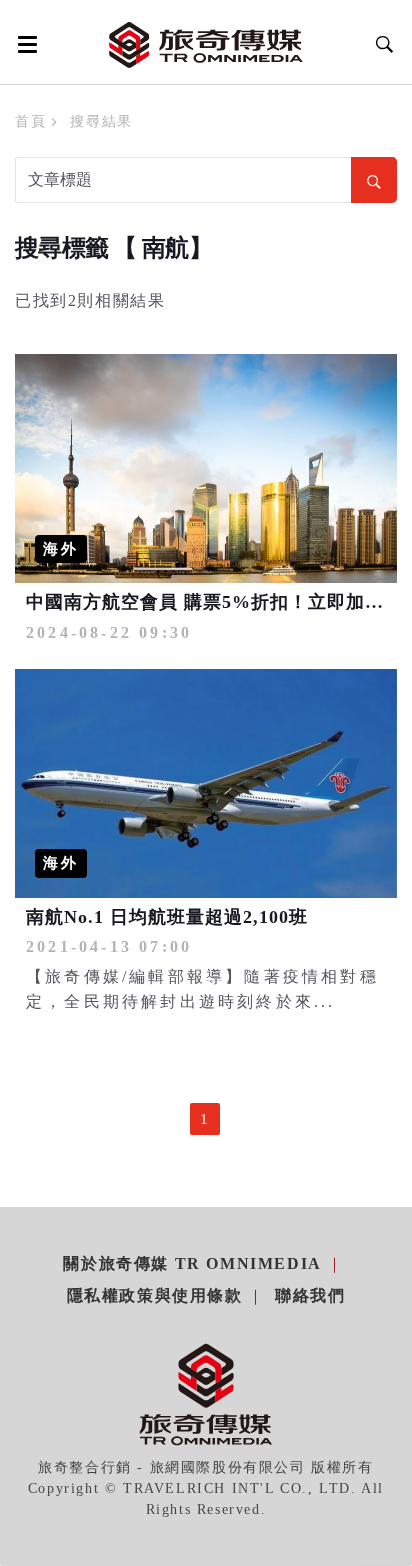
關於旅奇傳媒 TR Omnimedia (192, 1263)
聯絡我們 (310, 1295)
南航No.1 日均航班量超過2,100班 (167, 917)
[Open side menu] (24, 44)
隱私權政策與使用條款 (155, 1295)
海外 (61, 549)
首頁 (30, 121)
